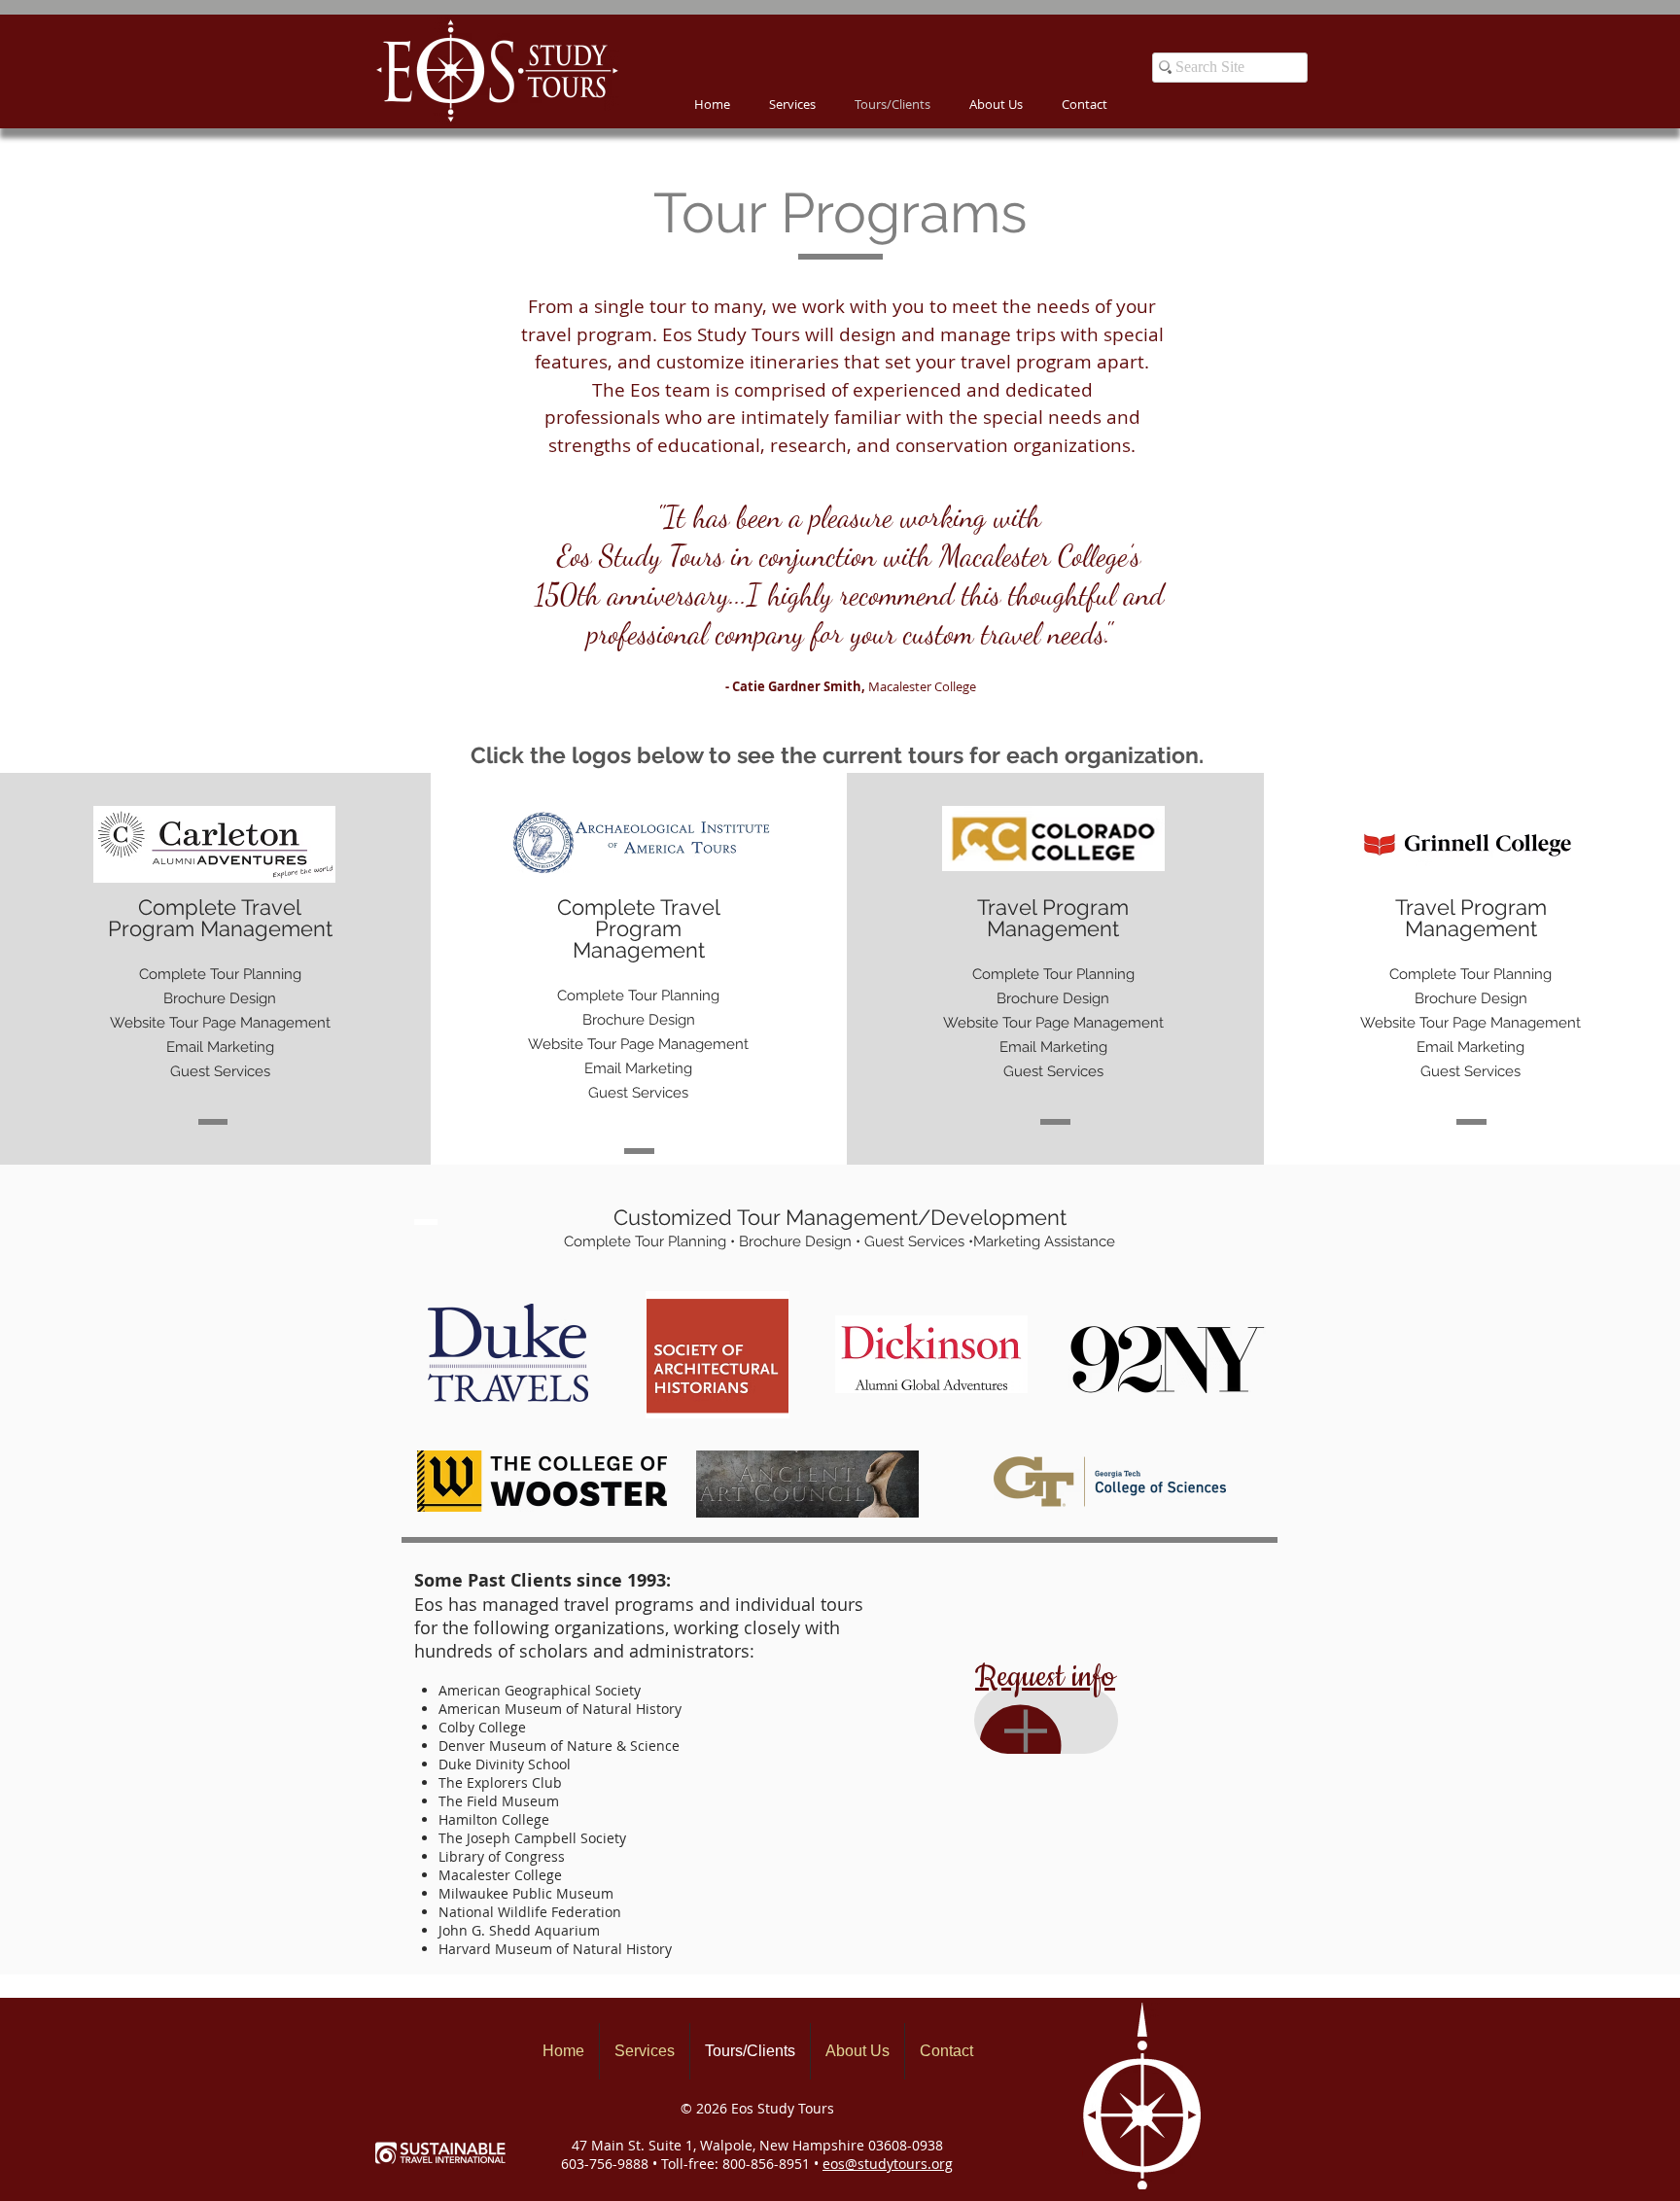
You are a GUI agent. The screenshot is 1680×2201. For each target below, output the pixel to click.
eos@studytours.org (888, 2164)
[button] (996, 105)
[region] (1046, 1720)
